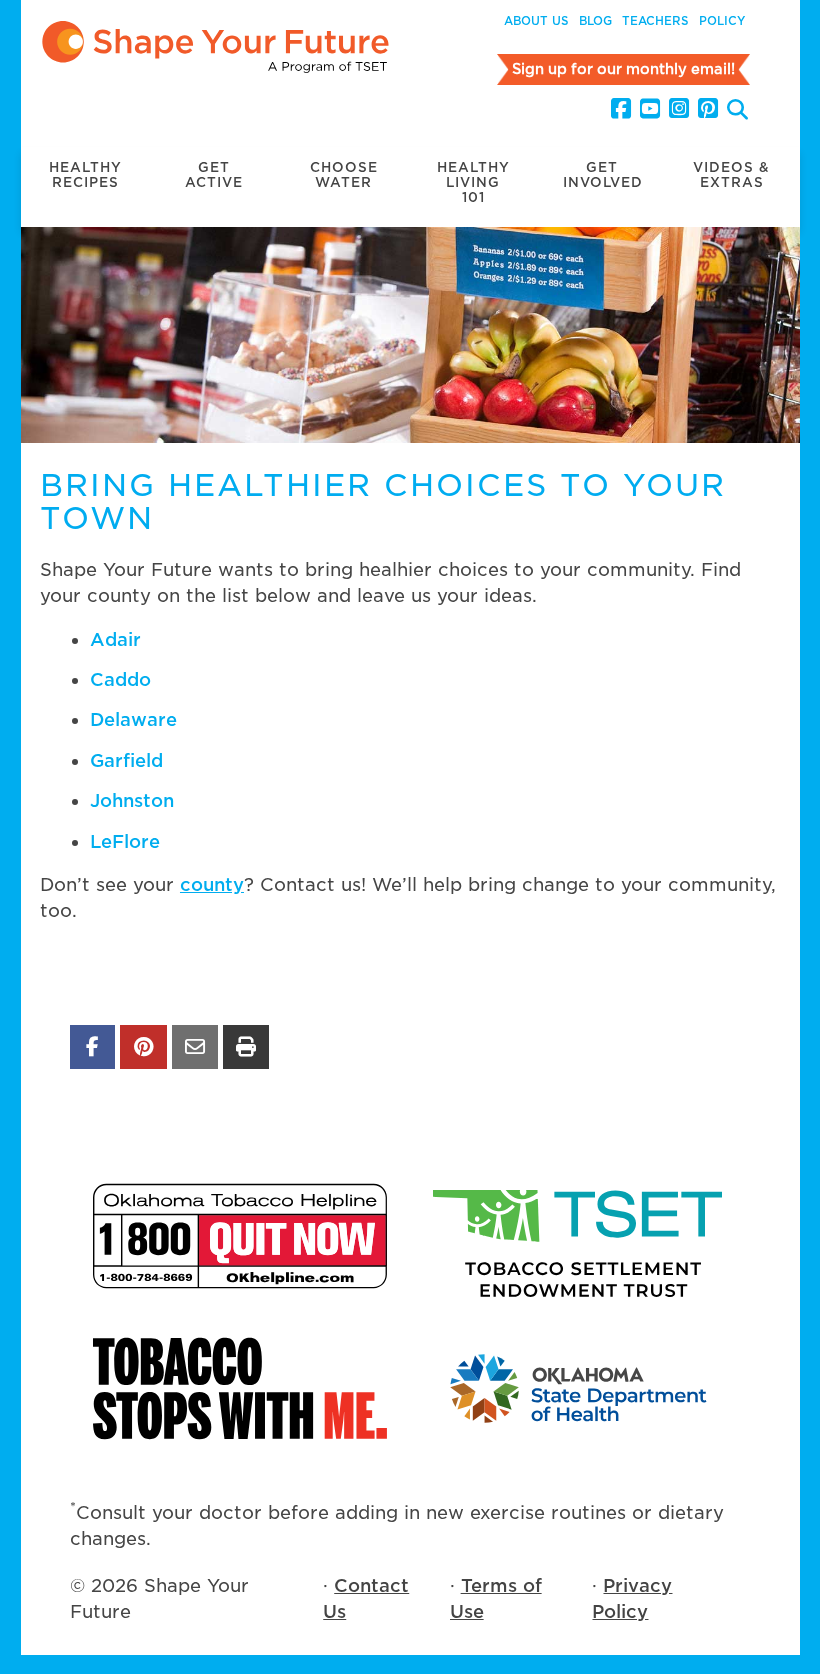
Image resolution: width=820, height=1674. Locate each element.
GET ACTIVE (214, 175)
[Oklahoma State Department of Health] (580, 1388)
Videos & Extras (731, 175)
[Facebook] (621, 109)
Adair (115, 639)
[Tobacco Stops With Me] (240, 1388)
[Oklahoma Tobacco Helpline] (240, 1236)
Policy (722, 21)
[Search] (737, 111)
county (212, 884)
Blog (595, 21)
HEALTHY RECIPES (85, 175)
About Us (536, 21)
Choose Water (344, 175)
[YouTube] (650, 109)
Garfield (126, 760)
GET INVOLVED (603, 175)
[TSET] (580, 1236)
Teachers (655, 21)
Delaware (133, 719)
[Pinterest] (708, 109)
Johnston (132, 800)
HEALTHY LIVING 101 (473, 182)
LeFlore (125, 841)
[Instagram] (679, 109)
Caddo (120, 679)
